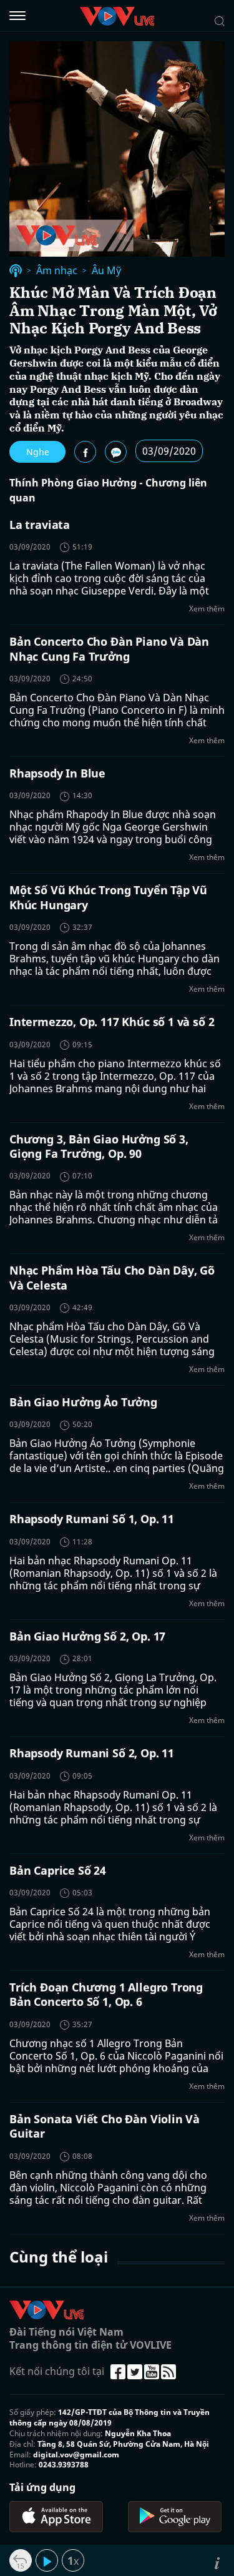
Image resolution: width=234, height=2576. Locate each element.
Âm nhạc (57, 271)
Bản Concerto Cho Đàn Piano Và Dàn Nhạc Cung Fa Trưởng (109, 649)
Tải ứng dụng (42, 2487)
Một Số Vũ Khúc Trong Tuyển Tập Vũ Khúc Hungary (108, 897)
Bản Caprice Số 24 (58, 1870)
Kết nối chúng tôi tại (57, 2371)
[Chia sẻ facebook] (85, 452)
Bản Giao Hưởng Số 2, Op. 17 (87, 1636)
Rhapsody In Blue (57, 773)
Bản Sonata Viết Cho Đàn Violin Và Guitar (105, 2126)
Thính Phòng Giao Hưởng (73, 483)
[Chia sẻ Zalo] (116, 452)
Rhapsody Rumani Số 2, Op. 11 (92, 1753)
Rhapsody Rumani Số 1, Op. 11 (92, 1519)
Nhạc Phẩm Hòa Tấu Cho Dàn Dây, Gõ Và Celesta (112, 1277)
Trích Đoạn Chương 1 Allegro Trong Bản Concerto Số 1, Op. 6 (106, 1994)
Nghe (38, 452)
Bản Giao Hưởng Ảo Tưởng (83, 1402)
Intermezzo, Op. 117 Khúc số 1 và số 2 (112, 1022)
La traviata (40, 525)
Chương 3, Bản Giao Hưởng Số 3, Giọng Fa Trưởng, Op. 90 (99, 1146)
